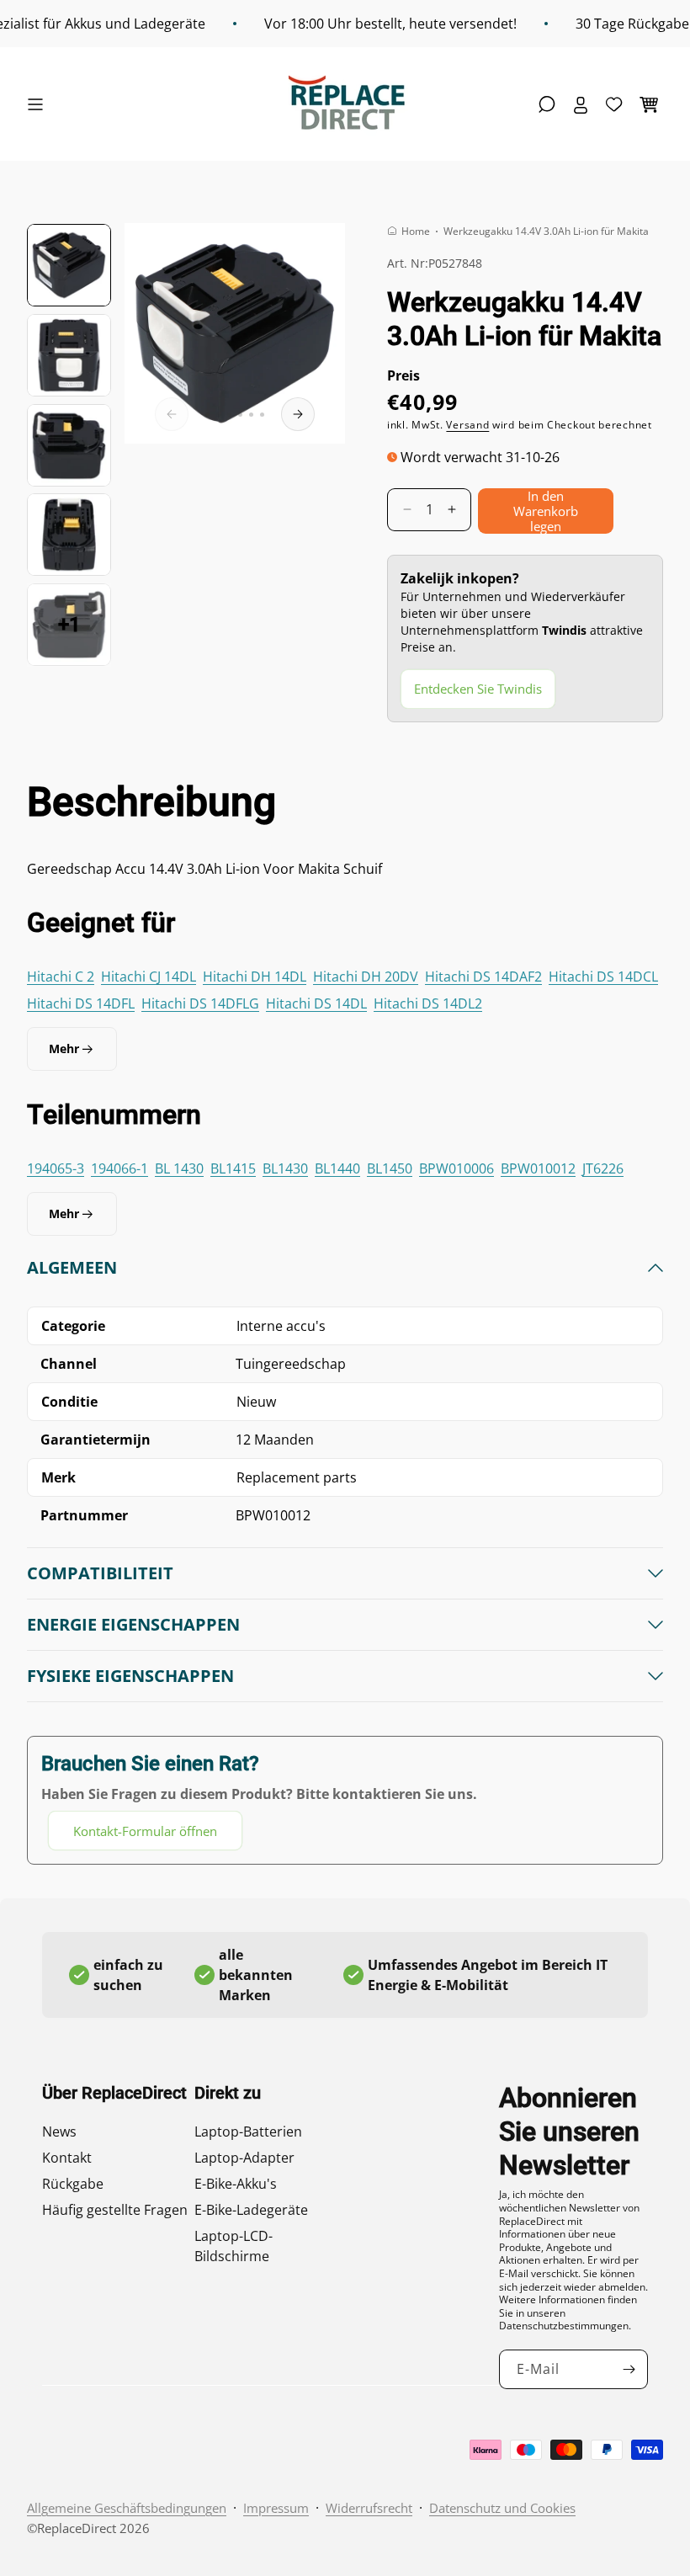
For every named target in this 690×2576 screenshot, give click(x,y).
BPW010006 (456, 1168)
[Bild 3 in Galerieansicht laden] (69, 445)
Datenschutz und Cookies (502, 2508)
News (59, 2132)
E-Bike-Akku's (236, 2184)
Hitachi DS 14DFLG (200, 1003)
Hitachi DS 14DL (316, 1003)
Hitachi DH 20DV (366, 977)
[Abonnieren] (629, 2369)
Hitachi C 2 (61, 977)
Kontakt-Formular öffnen (145, 1831)
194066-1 (119, 1168)
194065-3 (56, 1168)
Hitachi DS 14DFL (81, 1003)
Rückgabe (73, 2184)
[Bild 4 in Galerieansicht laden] (69, 535)
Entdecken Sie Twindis (478, 689)
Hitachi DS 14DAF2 (483, 977)
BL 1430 (179, 1168)
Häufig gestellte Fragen (115, 2210)
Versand (467, 425)
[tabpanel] (345, 1554)
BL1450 (390, 1168)
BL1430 (285, 1168)
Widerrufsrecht (369, 2508)
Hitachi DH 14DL (255, 977)
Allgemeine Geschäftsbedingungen (127, 2508)
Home (416, 231)
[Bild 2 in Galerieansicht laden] (69, 355)
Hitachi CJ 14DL (149, 977)
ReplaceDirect (77, 2528)
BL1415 (233, 1168)
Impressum (276, 2508)
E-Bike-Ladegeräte (251, 2210)
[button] (40, 104)
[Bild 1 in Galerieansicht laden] (69, 265)
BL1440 (337, 1168)
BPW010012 (538, 1168)
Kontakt (67, 2158)
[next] (298, 414)
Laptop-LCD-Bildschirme (234, 2246)
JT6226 (603, 1168)
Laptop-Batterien (248, 2132)
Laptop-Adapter (244, 2158)
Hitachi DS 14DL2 (428, 1003)
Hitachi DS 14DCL (603, 977)
